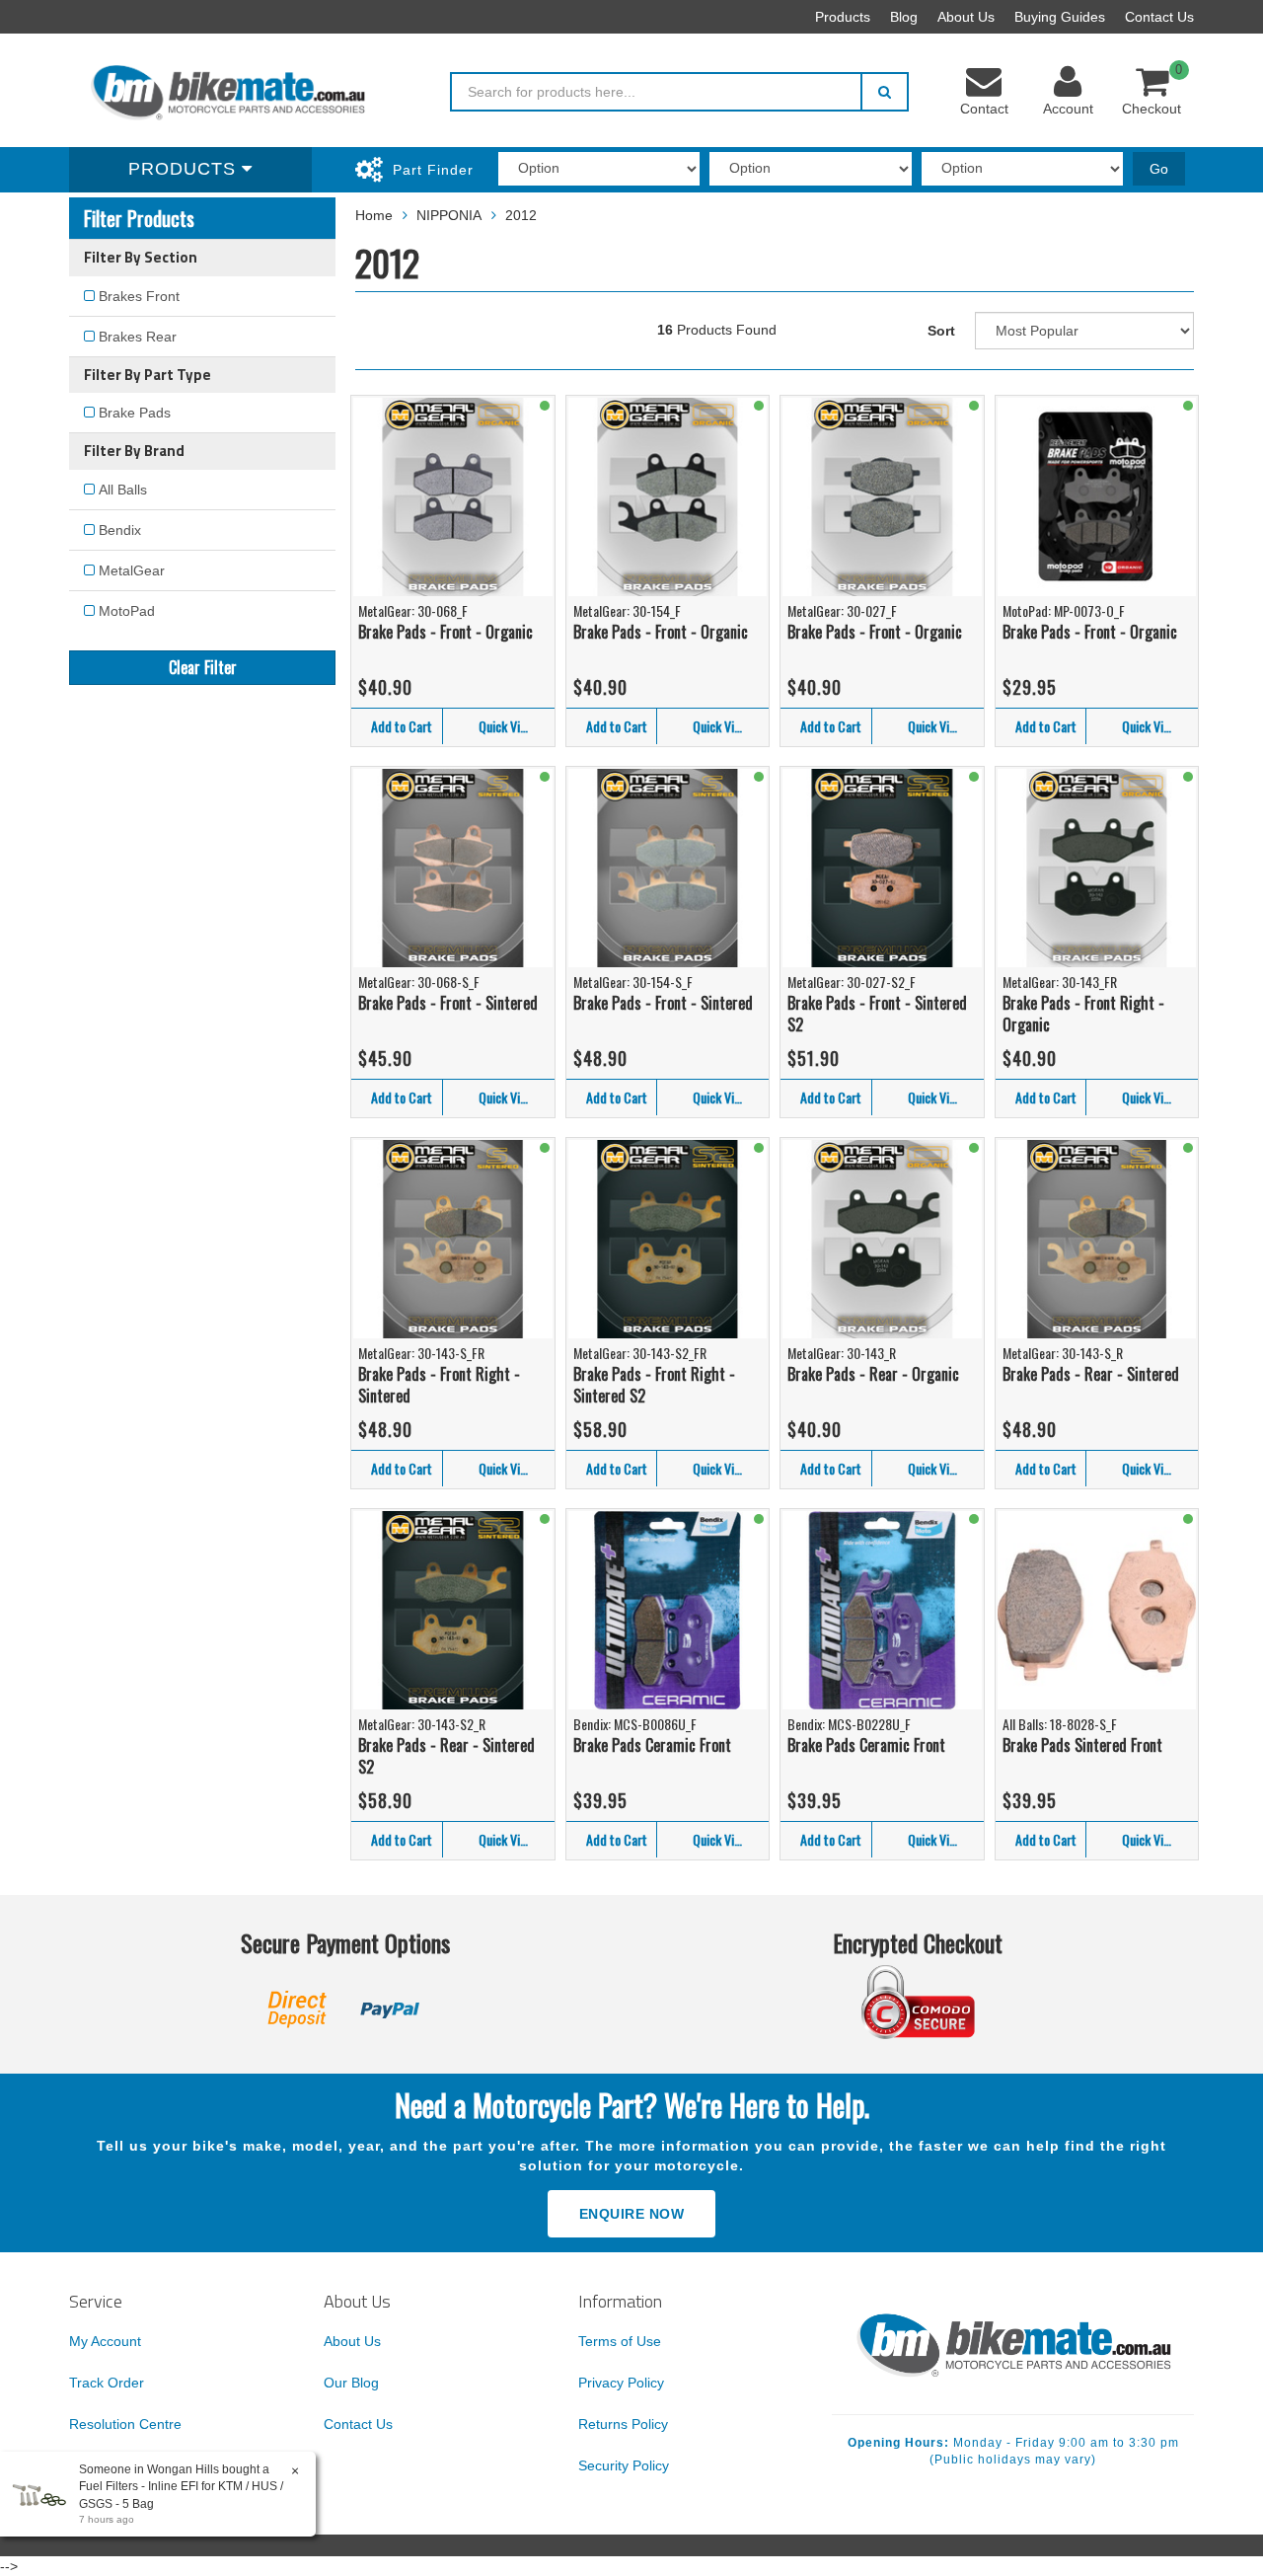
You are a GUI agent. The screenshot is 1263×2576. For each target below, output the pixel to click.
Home (374, 215)
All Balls (123, 490)
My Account (105, 2341)
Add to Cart (402, 726)
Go (1159, 169)
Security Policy (624, 2465)
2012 (521, 215)
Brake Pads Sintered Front (1082, 1745)
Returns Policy (623, 2424)
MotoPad (127, 611)
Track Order (107, 2383)
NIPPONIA (449, 215)
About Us (966, 17)
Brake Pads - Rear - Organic (873, 1374)
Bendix (120, 530)
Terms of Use (620, 2341)
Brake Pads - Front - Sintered (448, 1003)
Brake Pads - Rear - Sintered (1091, 1374)
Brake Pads (135, 413)
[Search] (885, 92)
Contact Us (1159, 17)
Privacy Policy (621, 2383)
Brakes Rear (138, 337)
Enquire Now (632, 2214)
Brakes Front (139, 296)
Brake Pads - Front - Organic (446, 632)
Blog (904, 17)
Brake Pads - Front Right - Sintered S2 (654, 1385)
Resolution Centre (125, 2424)
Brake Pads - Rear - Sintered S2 (446, 1756)
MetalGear (132, 570)
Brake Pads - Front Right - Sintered (439, 1385)
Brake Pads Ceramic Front (652, 1745)
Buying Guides (1060, 17)
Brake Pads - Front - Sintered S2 (877, 1014)
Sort (941, 331)
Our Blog (351, 2383)
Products (843, 17)
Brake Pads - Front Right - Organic (1083, 1014)
